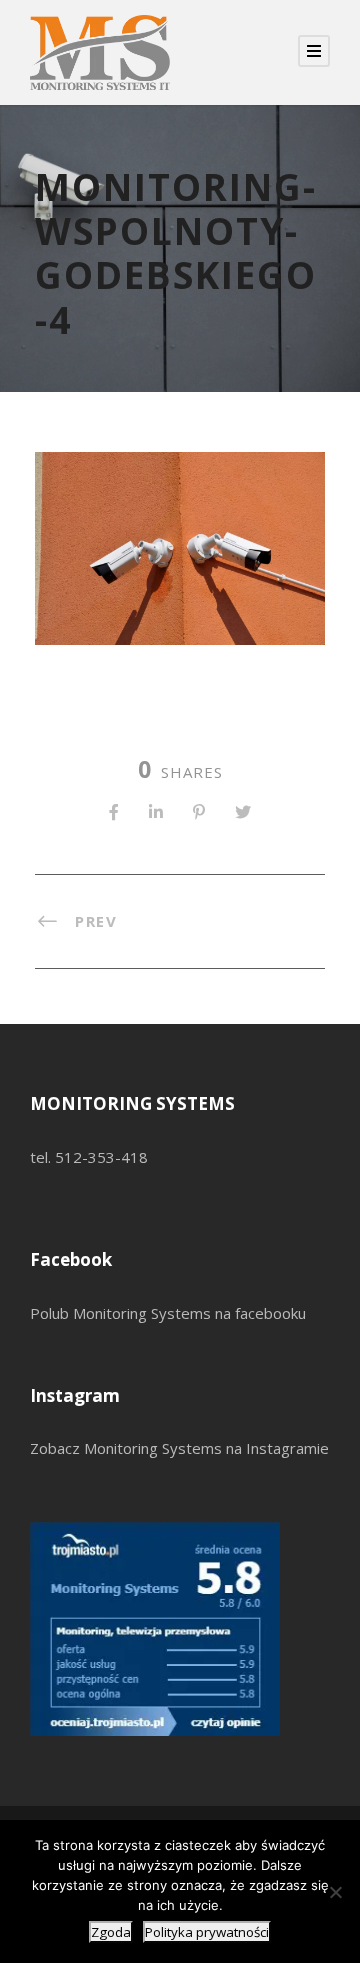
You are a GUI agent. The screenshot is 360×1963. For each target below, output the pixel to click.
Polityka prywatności (207, 1932)
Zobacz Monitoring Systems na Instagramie (179, 1448)
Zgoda (111, 1932)
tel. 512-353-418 (89, 1157)
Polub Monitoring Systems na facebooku (168, 1313)
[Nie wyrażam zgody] (335, 1892)
